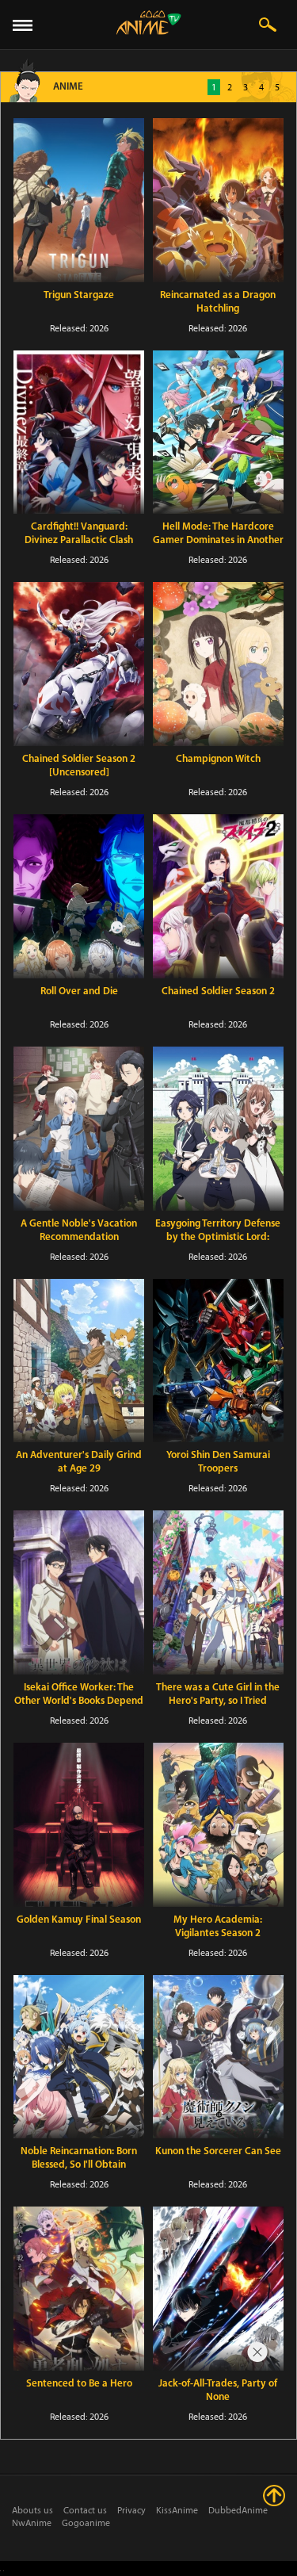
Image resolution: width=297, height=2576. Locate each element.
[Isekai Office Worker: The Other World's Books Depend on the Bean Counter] (79, 1592)
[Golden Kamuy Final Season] (79, 1825)
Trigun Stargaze (79, 295)
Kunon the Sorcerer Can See (218, 2151)
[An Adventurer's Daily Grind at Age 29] (79, 1361)
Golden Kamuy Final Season (79, 1920)
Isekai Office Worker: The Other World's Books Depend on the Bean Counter (79, 1701)
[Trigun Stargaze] (79, 200)
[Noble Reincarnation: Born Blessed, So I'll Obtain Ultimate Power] (79, 2057)
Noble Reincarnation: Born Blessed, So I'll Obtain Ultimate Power (79, 2165)
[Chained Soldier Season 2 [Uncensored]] (79, 664)
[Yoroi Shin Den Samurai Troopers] (218, 1361)
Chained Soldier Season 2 (218, 991)
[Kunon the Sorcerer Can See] (218, 2057)
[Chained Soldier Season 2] (218, 896)
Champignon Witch (218, 759)
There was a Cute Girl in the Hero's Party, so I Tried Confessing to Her (218, 1701)
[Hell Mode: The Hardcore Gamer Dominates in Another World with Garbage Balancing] (218, 433)
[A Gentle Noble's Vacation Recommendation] (79, 1129)
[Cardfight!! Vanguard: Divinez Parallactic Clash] (79, 433)
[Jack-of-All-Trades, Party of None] (218, 2289)
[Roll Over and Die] (79, 896)
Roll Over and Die (79, 991)
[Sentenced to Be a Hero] (79, 2289)
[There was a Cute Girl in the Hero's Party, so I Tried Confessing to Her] (218, 1592)
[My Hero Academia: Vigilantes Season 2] (218, 1825)
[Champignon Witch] (218, 664)
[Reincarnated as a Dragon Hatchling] (218, 200)
